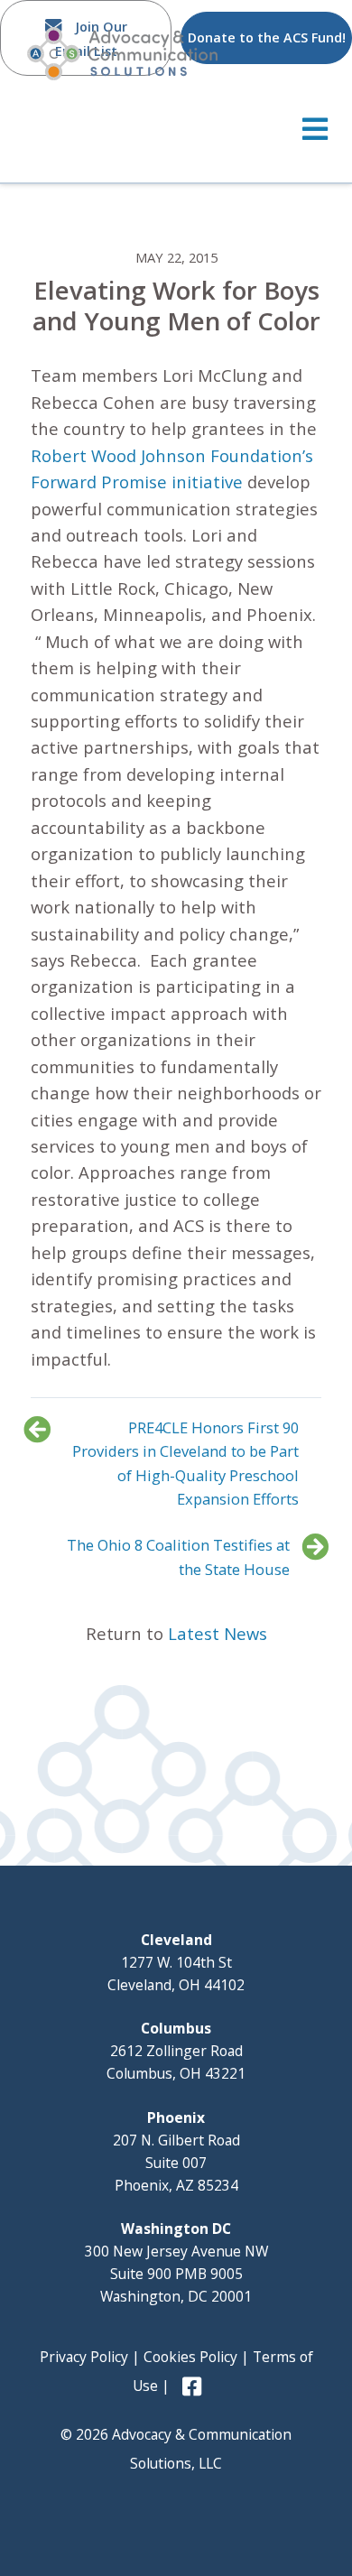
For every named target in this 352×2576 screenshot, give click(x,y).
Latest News (218, 1633)
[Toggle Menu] (176, 129)
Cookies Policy (190, 2357)
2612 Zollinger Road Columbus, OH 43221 (176, 2051)
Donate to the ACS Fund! (267, 37)
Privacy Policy (84, 2357)
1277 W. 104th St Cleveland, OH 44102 (176, 1962)
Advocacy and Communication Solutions (122, 54)
